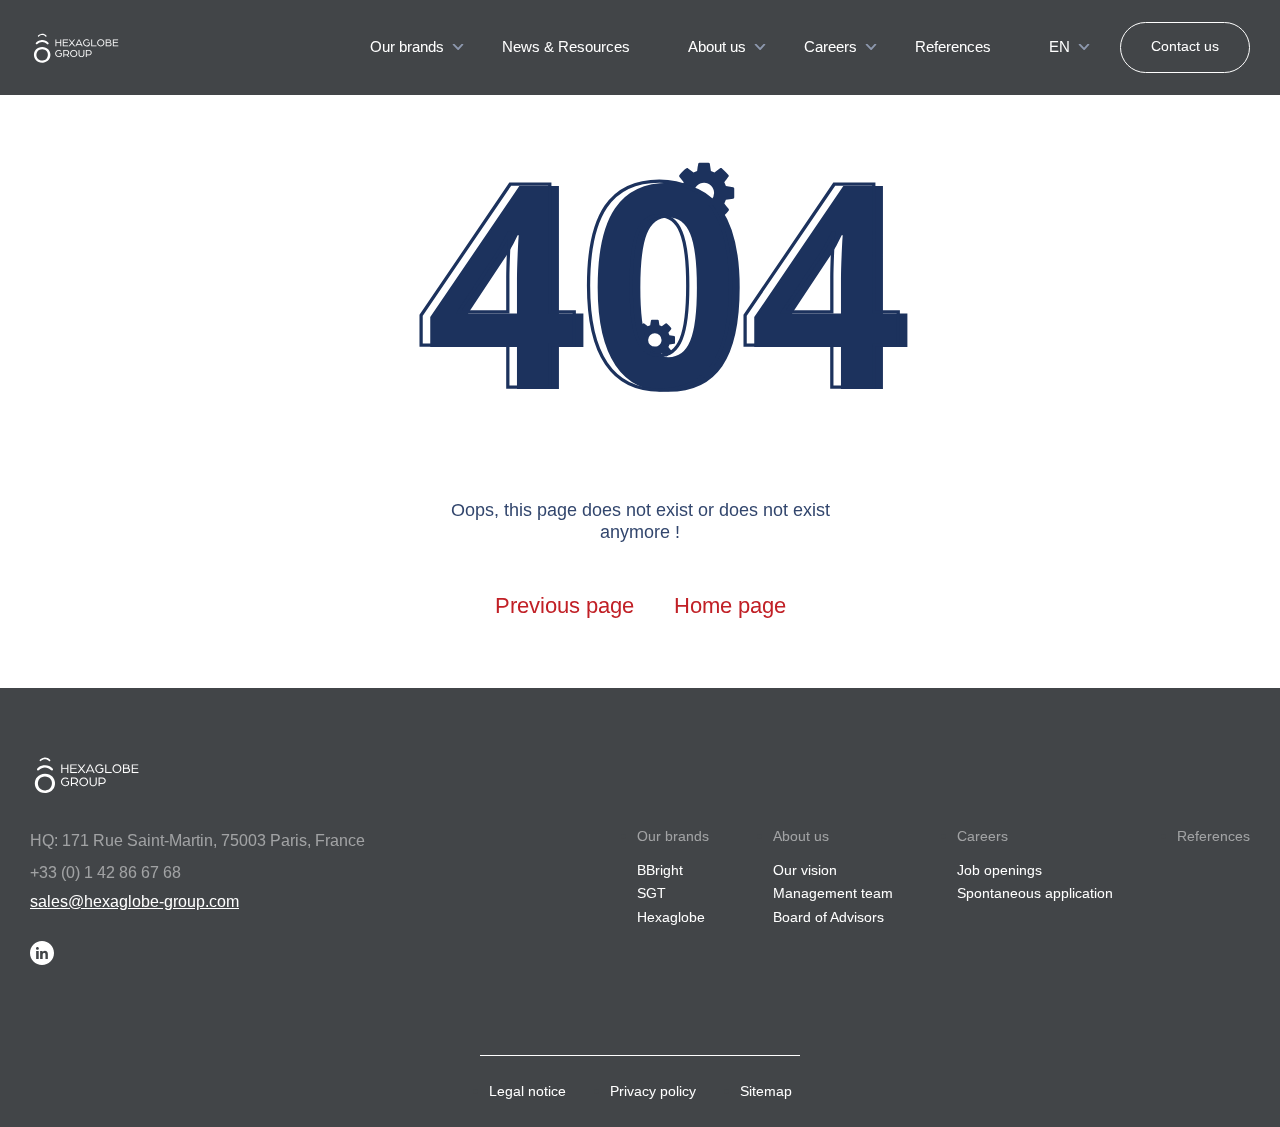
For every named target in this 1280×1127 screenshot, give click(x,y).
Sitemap (766, 1091)
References (953, 46)
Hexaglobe (671, 917)
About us (717, 46)
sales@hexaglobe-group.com (134, 901)
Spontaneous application (1035, 893)
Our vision (805, 870)
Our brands (407, 46)
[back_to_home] (95, 48)
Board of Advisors (828, 917)
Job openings (999, 870)
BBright (660, 870)
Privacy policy (653, 1091)
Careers (830, 46)
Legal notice (527, 1091)
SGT (651, 893)
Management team (833, 893)
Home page (730, 605)
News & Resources (566, 46)
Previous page (564, 605)
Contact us (1185, 46)
